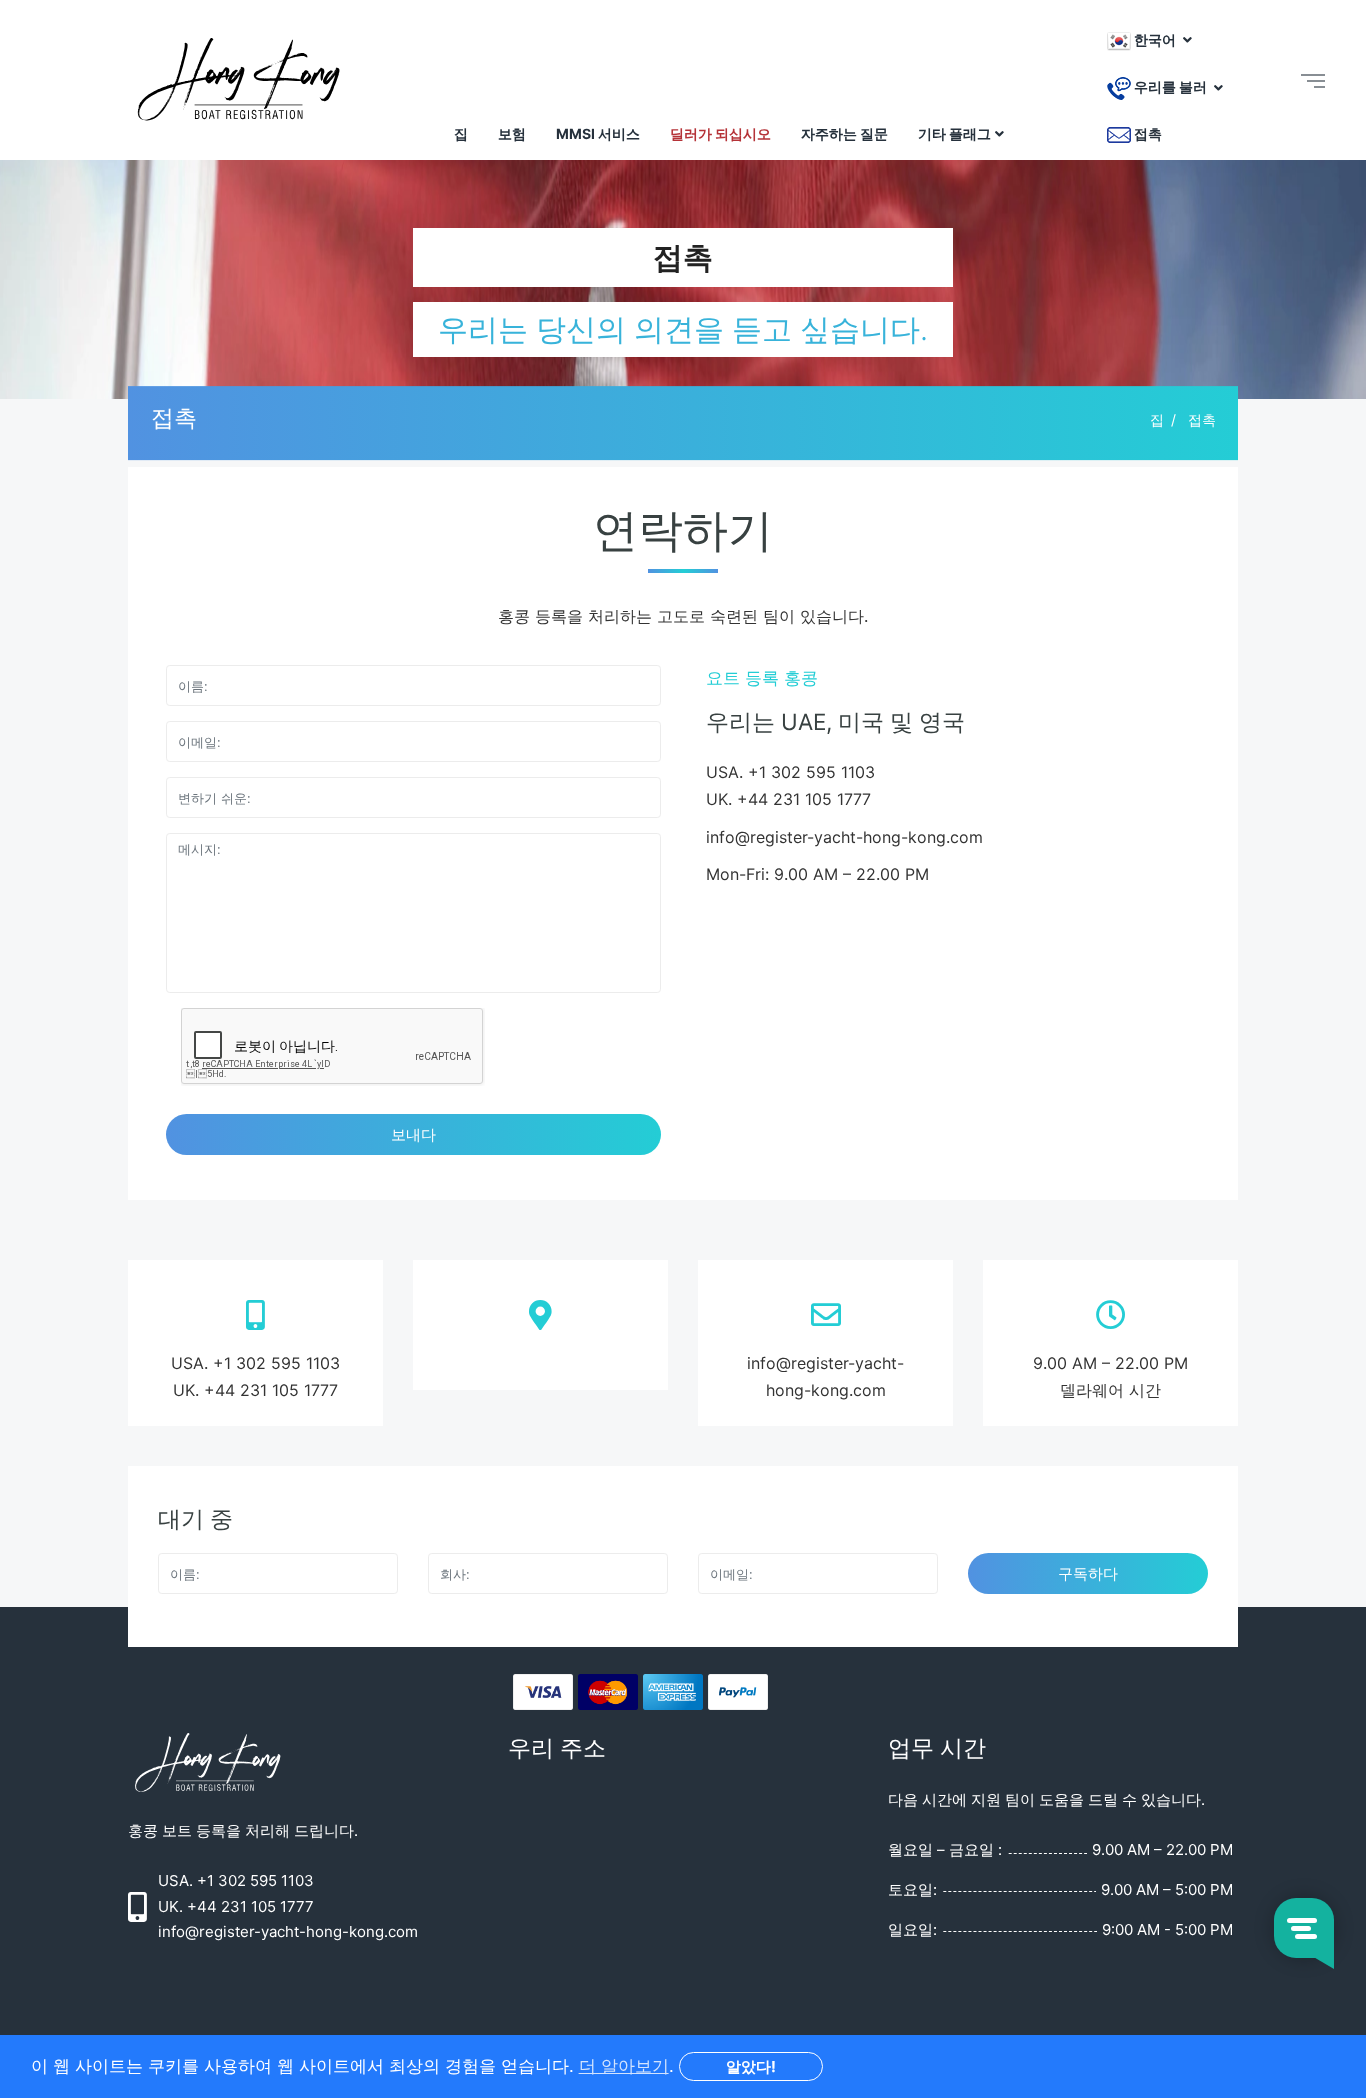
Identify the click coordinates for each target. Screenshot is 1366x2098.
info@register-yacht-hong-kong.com (844, 837)
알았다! (751, 2066)
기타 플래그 (954, 133)
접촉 (1146, 133)
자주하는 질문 (844, 133)
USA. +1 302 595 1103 (255, 1363)
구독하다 (1088, 1573)
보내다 (413, 1134)
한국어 (1155, 39)
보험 (512, 133)
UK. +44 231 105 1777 (255, 1390)
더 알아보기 (624, 2066)
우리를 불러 (1170, 87)
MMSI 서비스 (598, 133)
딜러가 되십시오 (720, 133)
